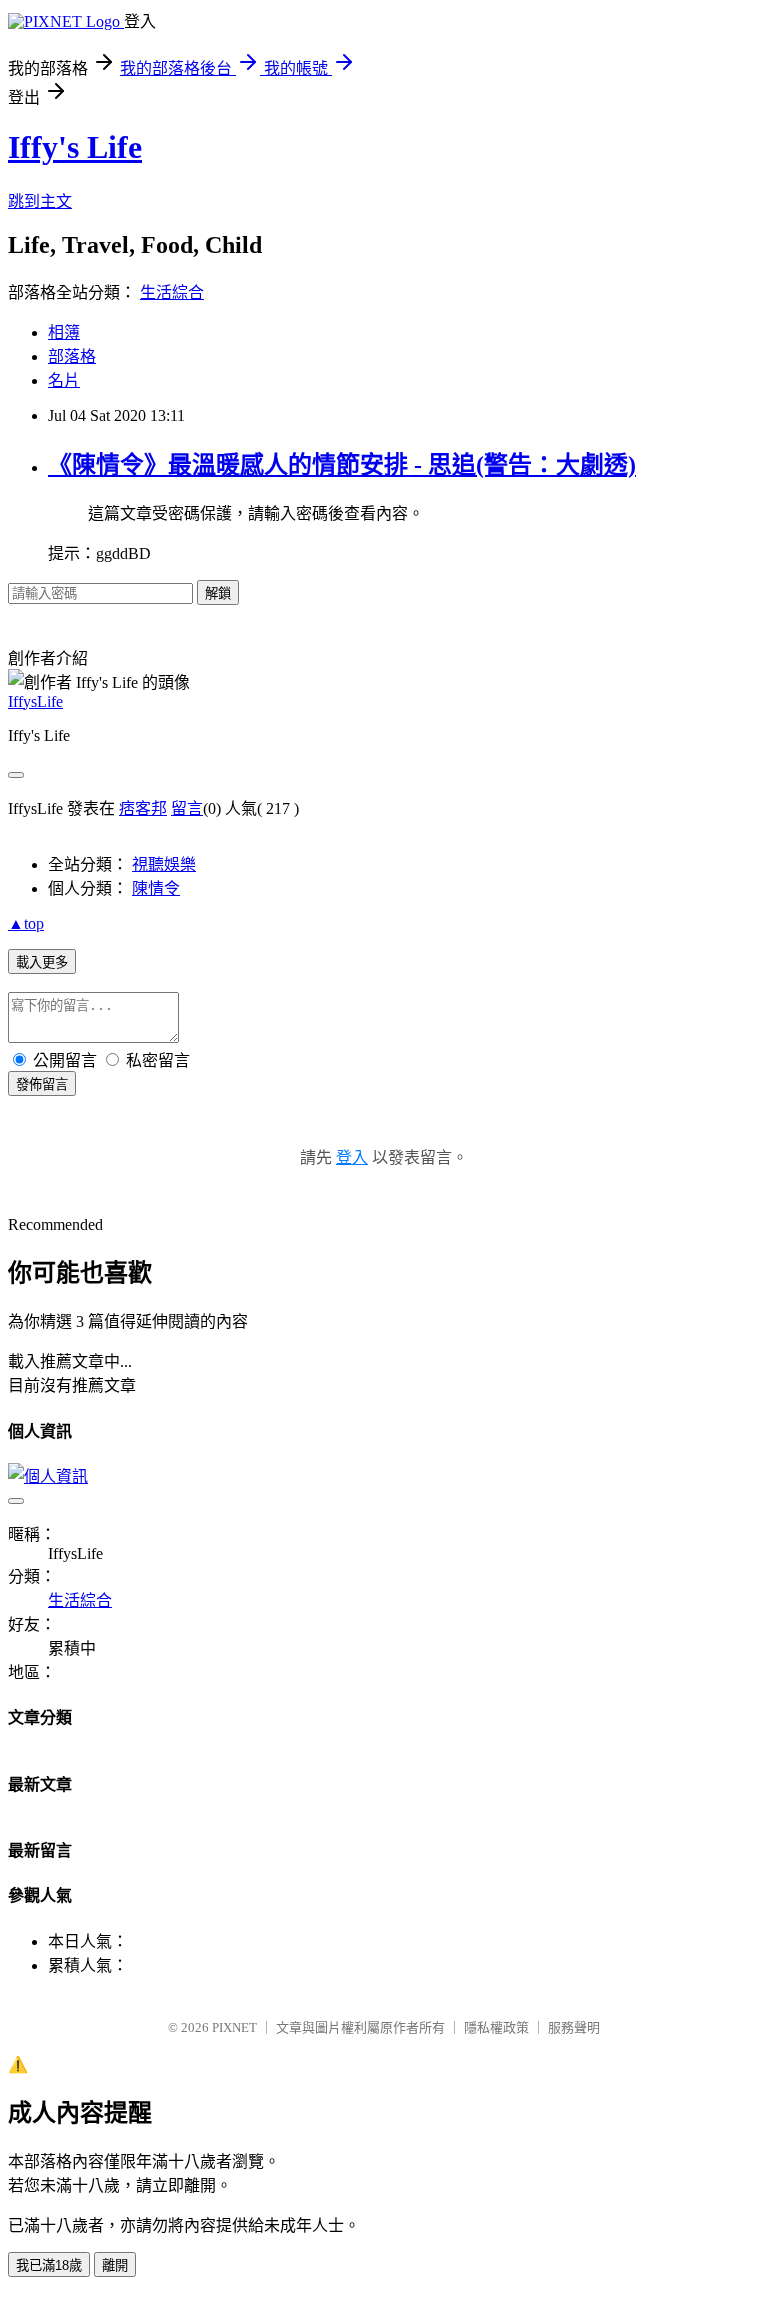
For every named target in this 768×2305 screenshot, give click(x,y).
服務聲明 (574, 2027)
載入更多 (42, 962)
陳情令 (156, 888)
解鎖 (218, 593)
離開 (115, 2265)
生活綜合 (172, 292)
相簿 (64, 332)
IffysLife (35, 701)
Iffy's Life (75, 147)
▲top (26, 923)
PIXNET (234, 2027)
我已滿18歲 (49, 2265)
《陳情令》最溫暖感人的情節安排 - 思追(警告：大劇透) (342, 465)
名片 (64, 380)
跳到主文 (40, 201)
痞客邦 (143, 808)
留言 (187, 808)
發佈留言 (42, 1084)
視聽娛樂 (164, 864)
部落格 (72, 356)
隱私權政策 (496, 2027)
